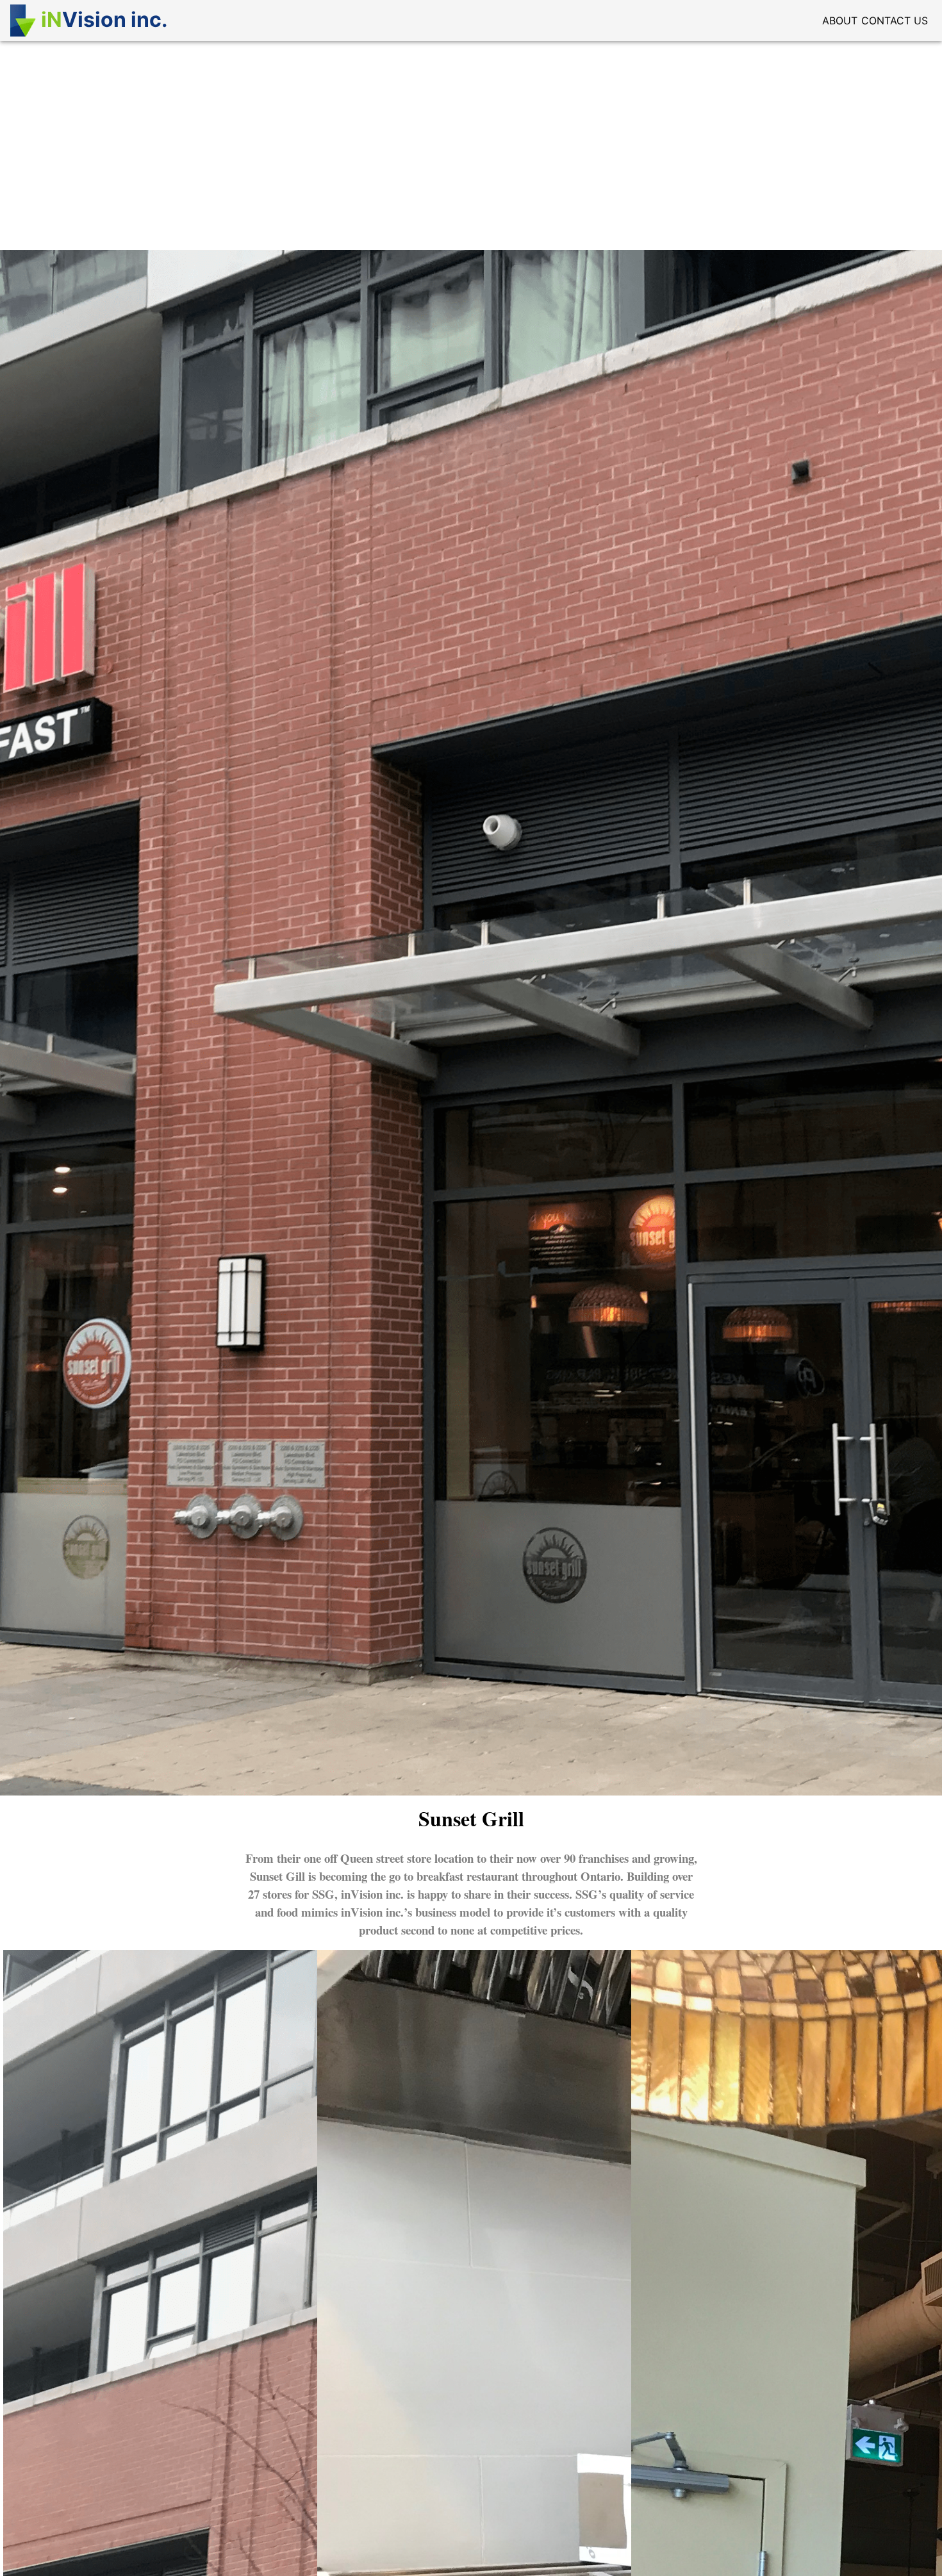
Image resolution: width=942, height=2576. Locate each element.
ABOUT (840, 21)
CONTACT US (895, 21)
